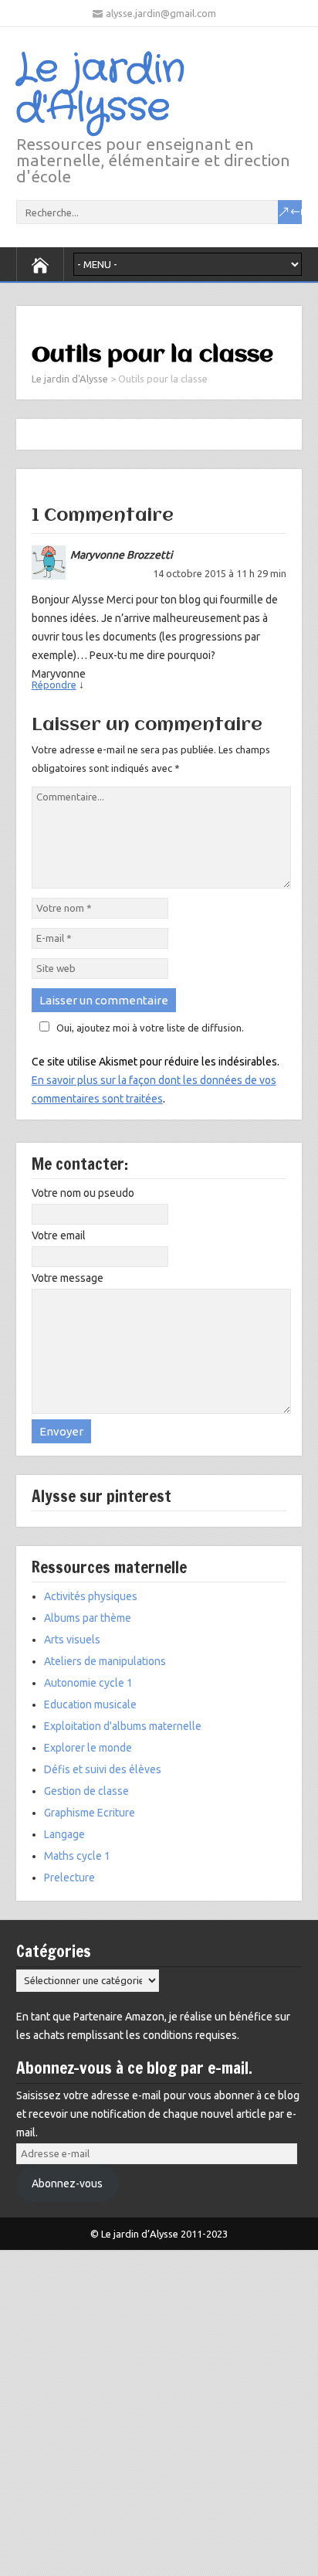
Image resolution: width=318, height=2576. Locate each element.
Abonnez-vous (67, 2183)
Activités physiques (91, 1596)
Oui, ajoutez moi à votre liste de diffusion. (150, 1028)
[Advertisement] (159, 2409)
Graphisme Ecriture (90, 1813)
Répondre (54, 685)
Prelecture (69, 1878)
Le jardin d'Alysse (101, 89)
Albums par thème (88, 1618)
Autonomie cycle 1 (88, 1683)
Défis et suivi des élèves (103, 1769)
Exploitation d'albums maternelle (123, 1726)
